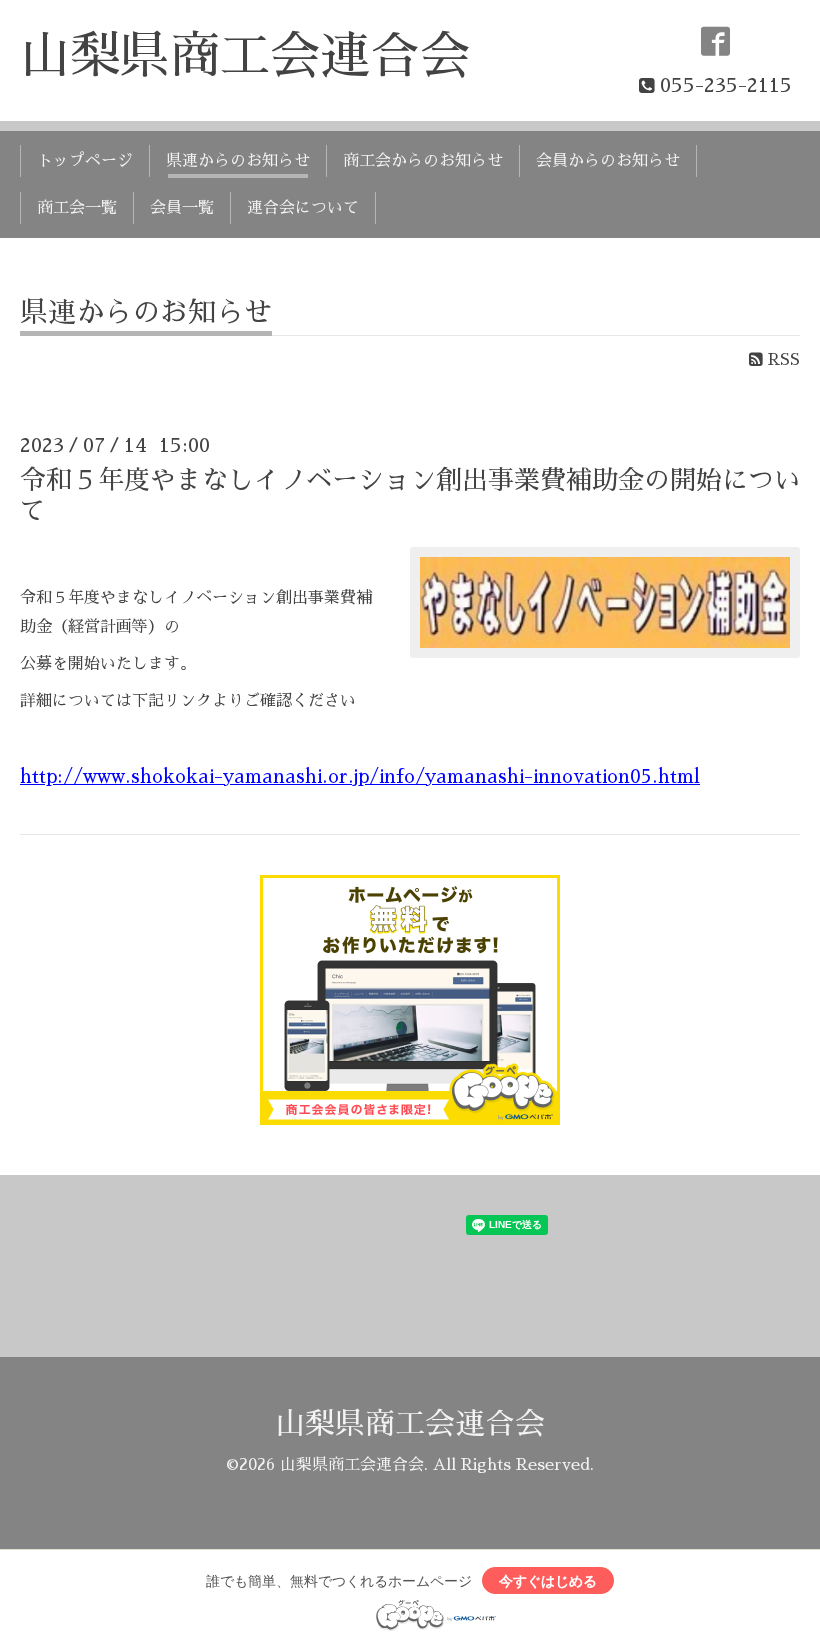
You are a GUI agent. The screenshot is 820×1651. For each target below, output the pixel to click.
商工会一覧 (77, 208)
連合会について (303, 208)
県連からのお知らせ (238, 161)
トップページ (85, 161)
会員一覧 (182, 208)
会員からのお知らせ (608, 161)
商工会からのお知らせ (423, 161)
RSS (781, 360)
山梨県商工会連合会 (245, 56)
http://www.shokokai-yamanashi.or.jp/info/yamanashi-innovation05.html (360, 776)
